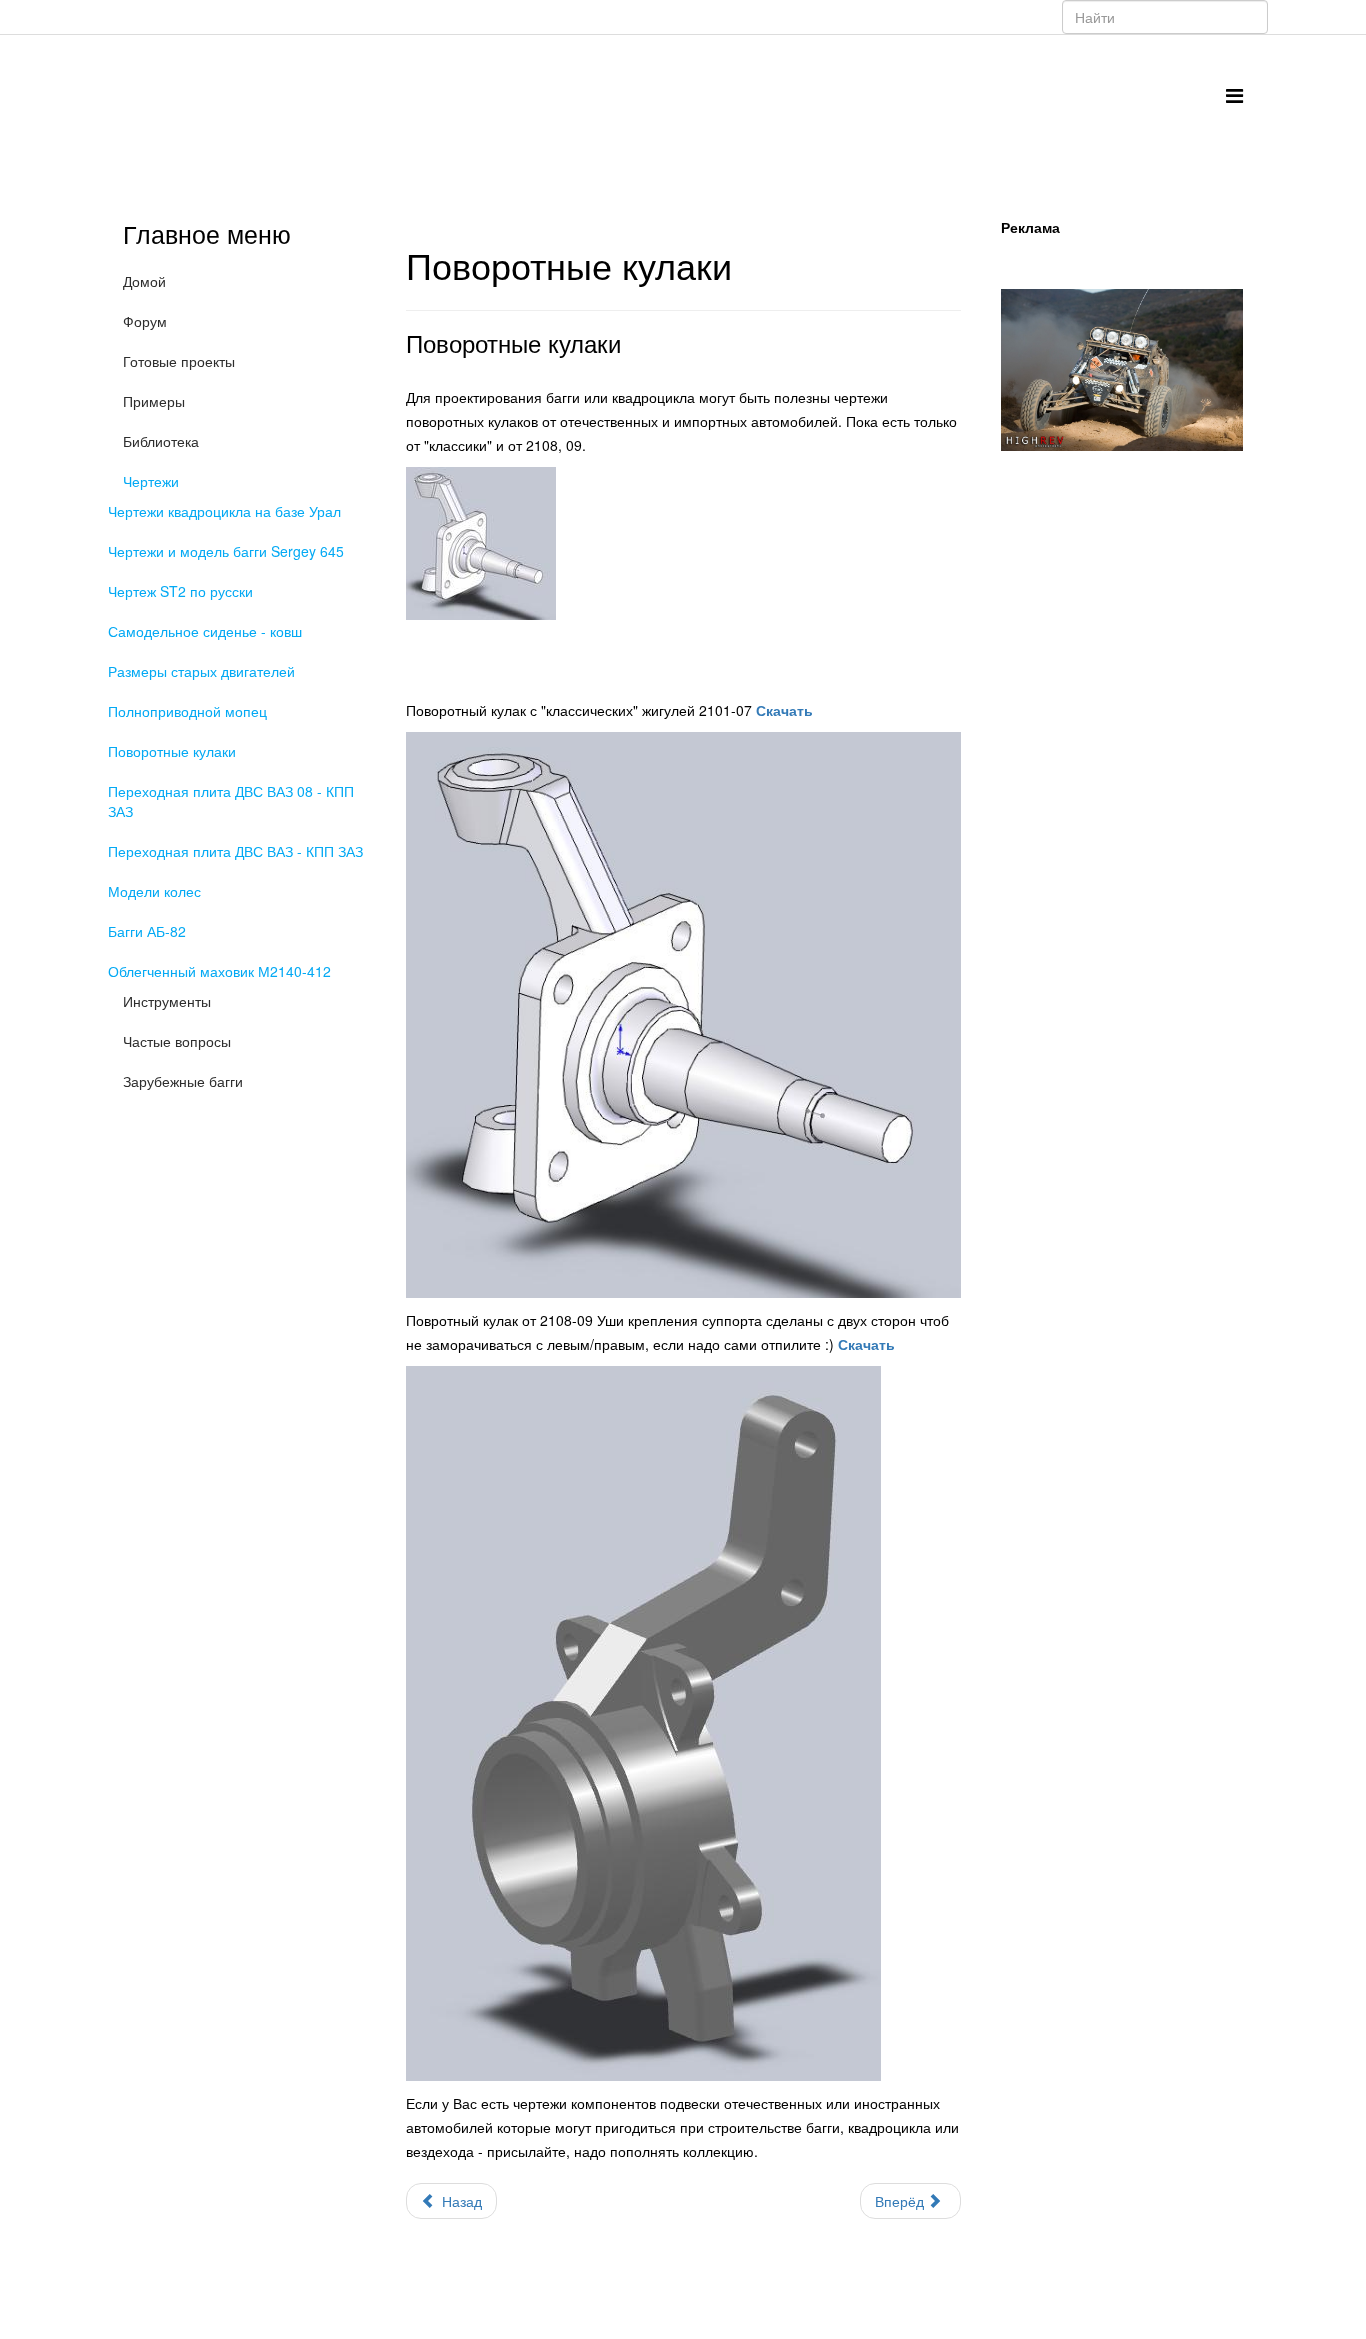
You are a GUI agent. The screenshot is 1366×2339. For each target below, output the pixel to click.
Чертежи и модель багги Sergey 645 (226, 551)
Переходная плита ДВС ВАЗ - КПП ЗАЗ (235, 851)
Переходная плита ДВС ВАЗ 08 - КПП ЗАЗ (231, 801)
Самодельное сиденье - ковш (205, 631)
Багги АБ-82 (147, 931)
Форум (145, 321)
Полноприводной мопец (187, 711)
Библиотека (161, 441)
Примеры (154, 401)
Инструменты (167, 1001)
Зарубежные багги (183, 1081)
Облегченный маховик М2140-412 (219, 971)
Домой (144, 281)
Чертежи (151, 481)
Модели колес (154, 891)
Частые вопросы (177, 1041)
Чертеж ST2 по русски (180, 591)
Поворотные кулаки (172, 751)
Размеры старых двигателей (201, 671)
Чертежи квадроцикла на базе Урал (224, 511)
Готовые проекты (179, 361)
